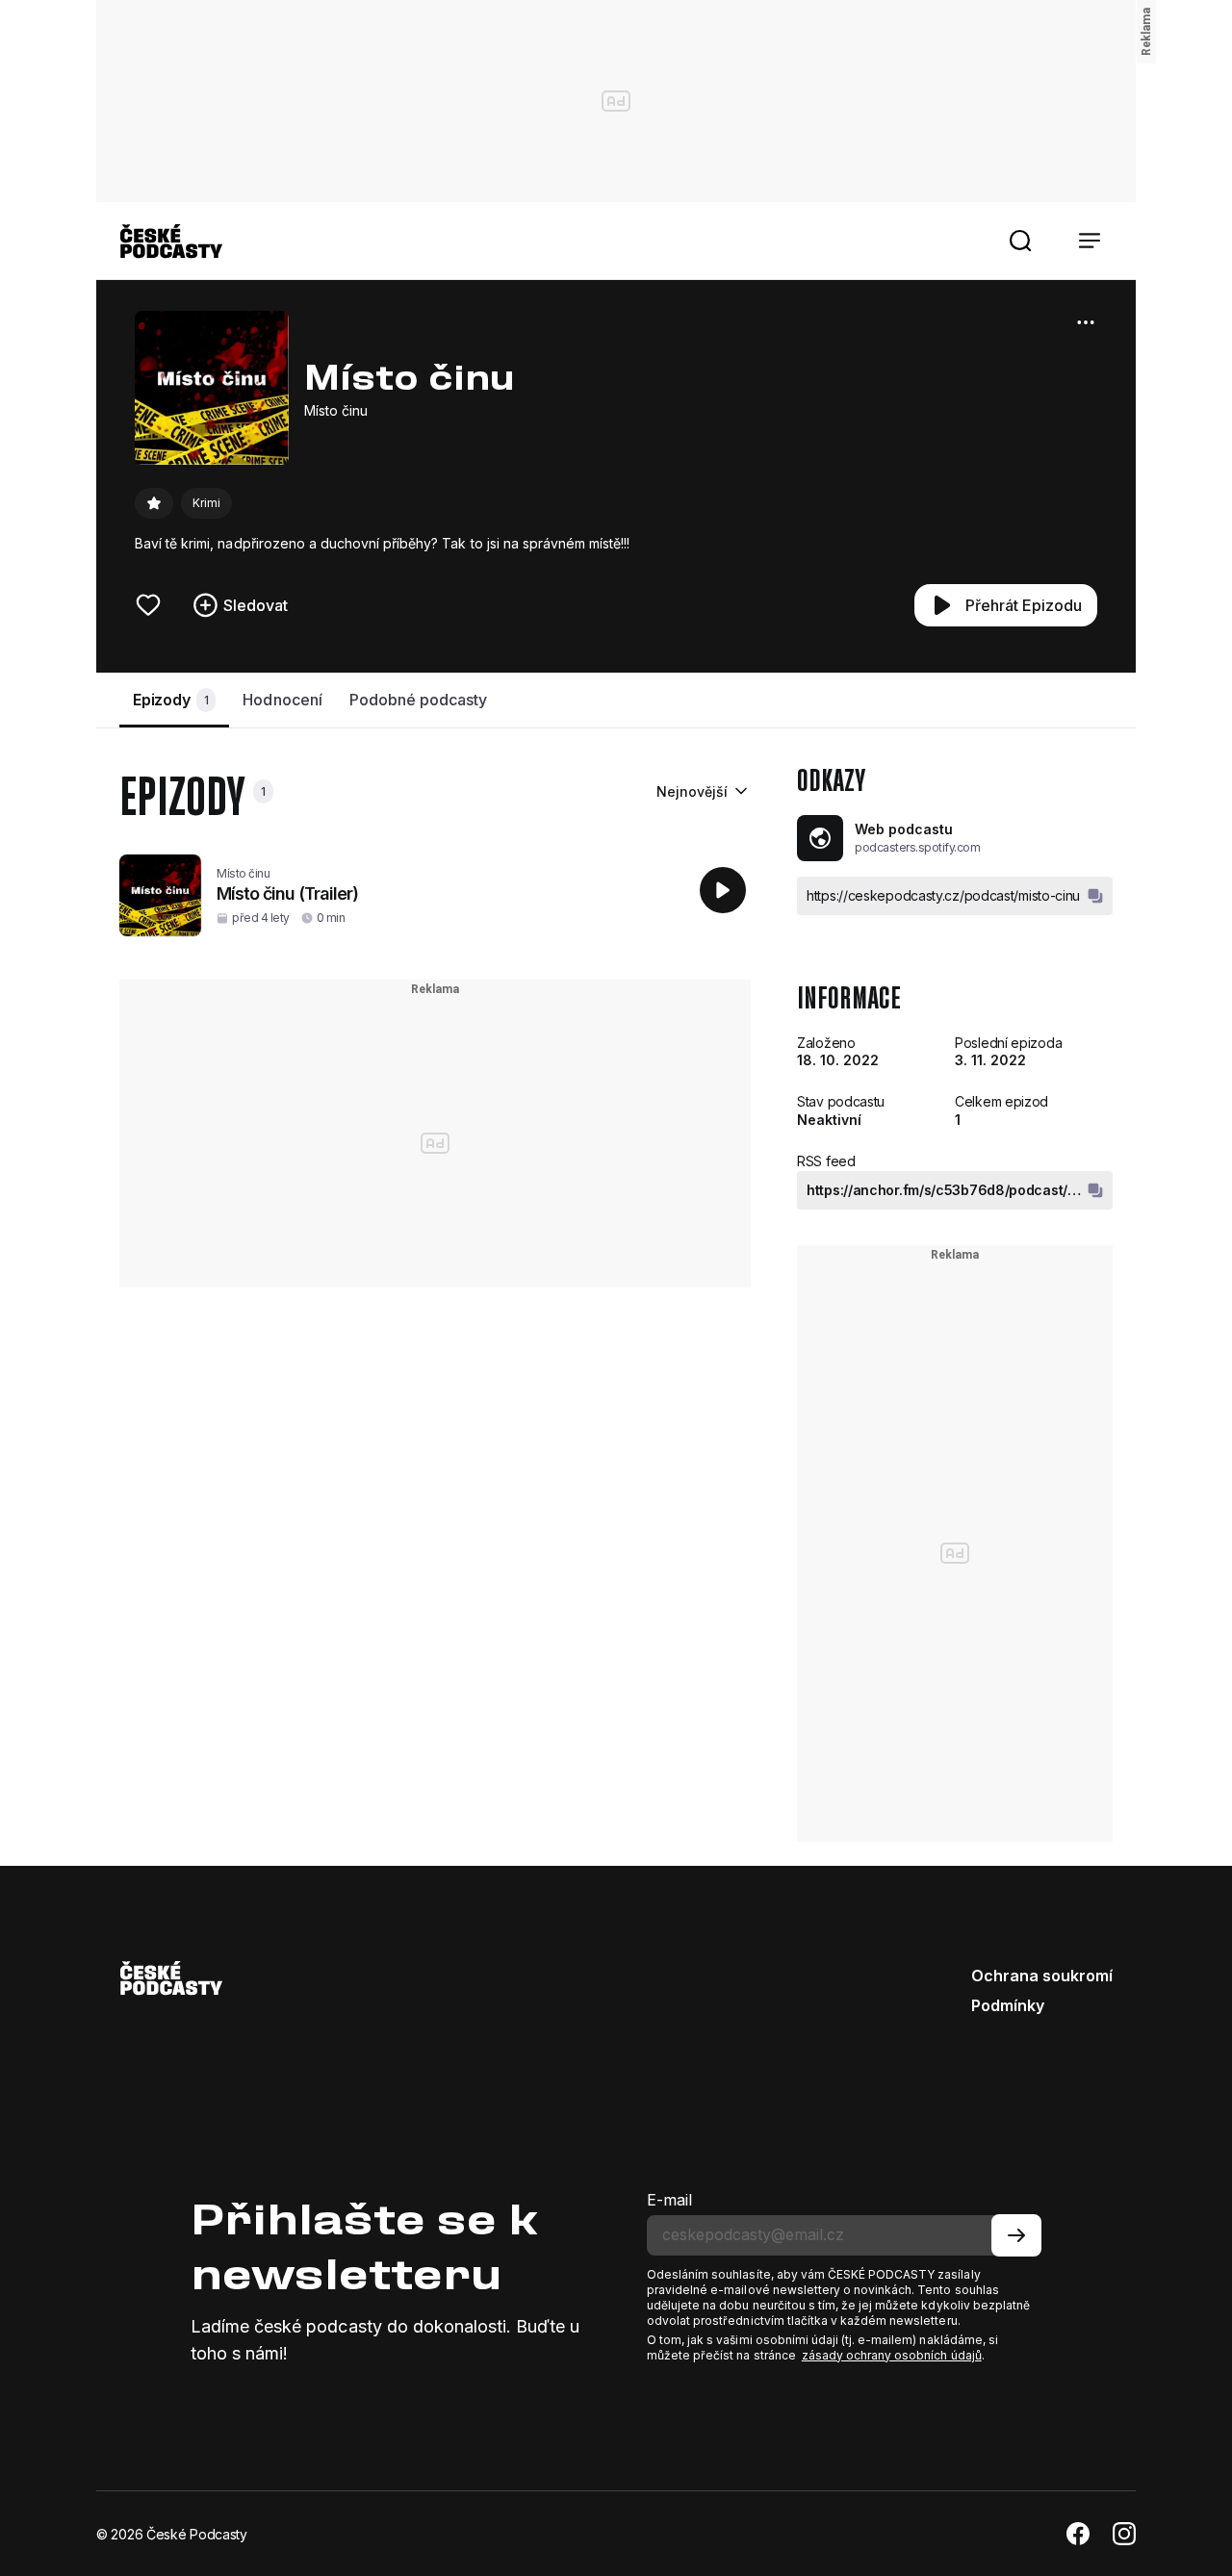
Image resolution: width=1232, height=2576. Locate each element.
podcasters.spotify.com (917, 847)
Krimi (206, 503)
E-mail (669, 2200)
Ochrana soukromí (1042, 1976)
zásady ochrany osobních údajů (892, 2355)
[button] (1020, 241)
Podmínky (1008, 2005)
